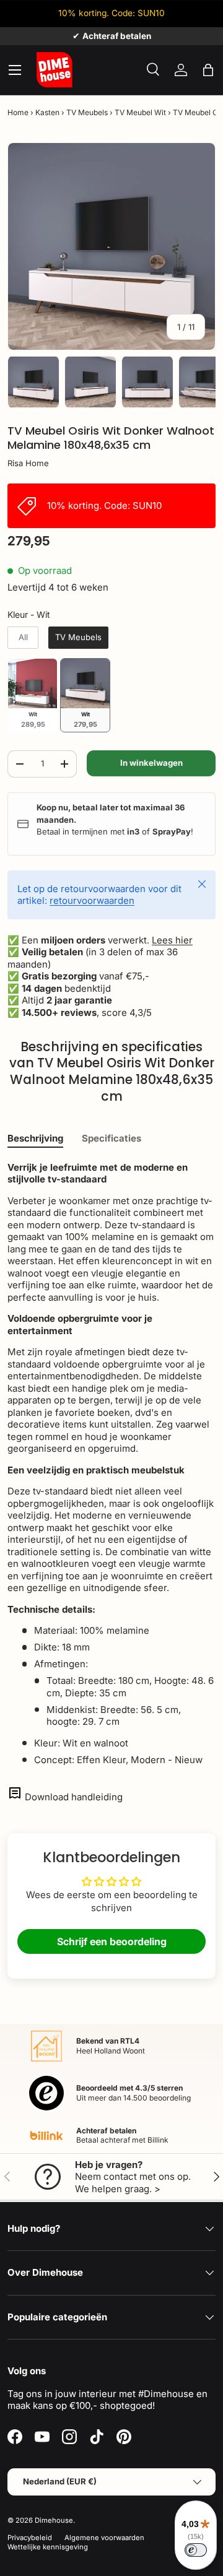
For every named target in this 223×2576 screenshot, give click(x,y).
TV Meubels (87, 112)
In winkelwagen (151, 763)
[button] (208, 70)
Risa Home (28, 463)
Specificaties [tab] (111, 1138)
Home (18, 112)
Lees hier (172, 940)
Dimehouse (54, 2520)
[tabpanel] (111, 1464)
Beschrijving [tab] (35, 1138)
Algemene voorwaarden (104, 2538)
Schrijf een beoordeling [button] (112, 1941)
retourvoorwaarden (92, 900)
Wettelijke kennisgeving (48, 2547)
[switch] (196, 2550)
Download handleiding (74, 1797)
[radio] (23, 638)
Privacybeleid (30, 2538)
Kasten (47, 112)
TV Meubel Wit (140, 112)
